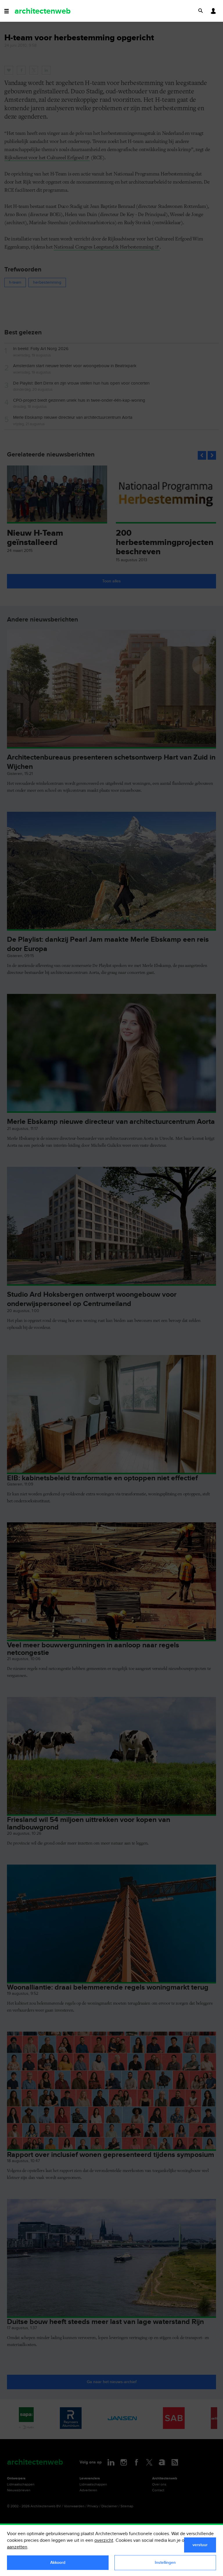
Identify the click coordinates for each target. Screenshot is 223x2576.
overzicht (104, 2540)
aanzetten (17, 2547)
